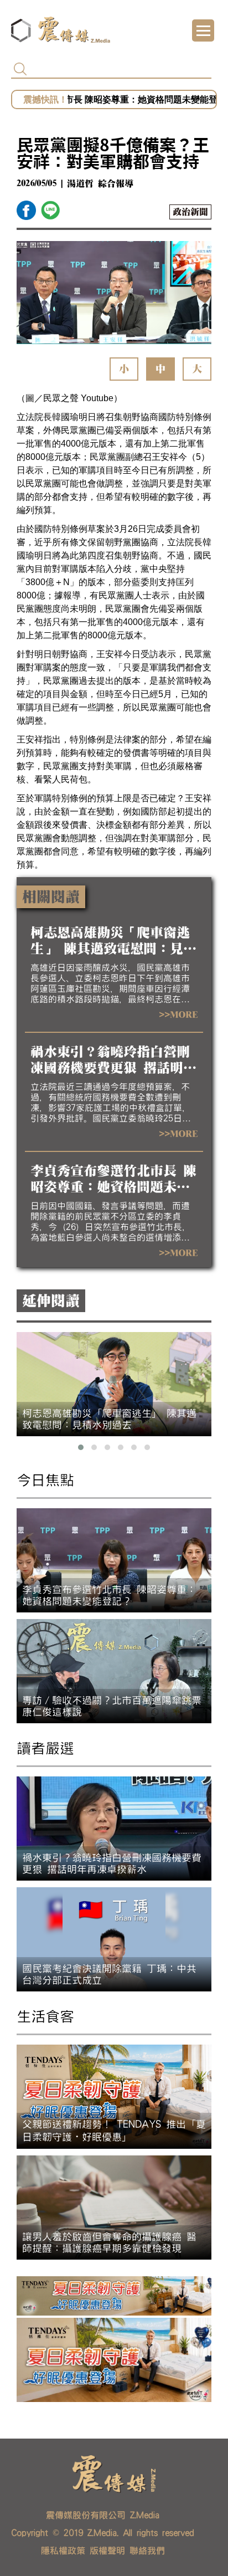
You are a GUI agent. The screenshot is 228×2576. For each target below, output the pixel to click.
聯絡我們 (147, 2551)
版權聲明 (107, 2551)
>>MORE (178, 1015)
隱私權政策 (63, 2551)
